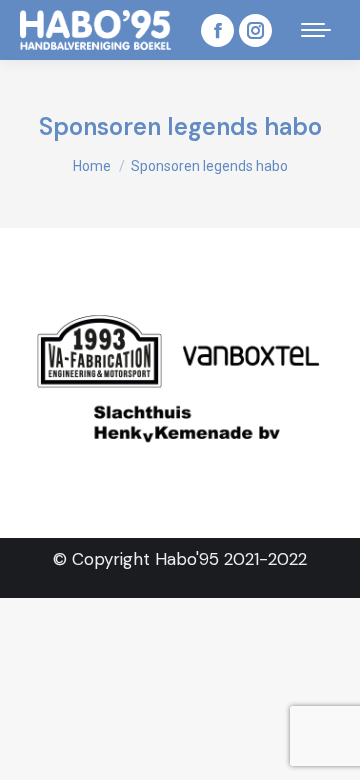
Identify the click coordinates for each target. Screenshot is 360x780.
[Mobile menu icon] (316, 30)
